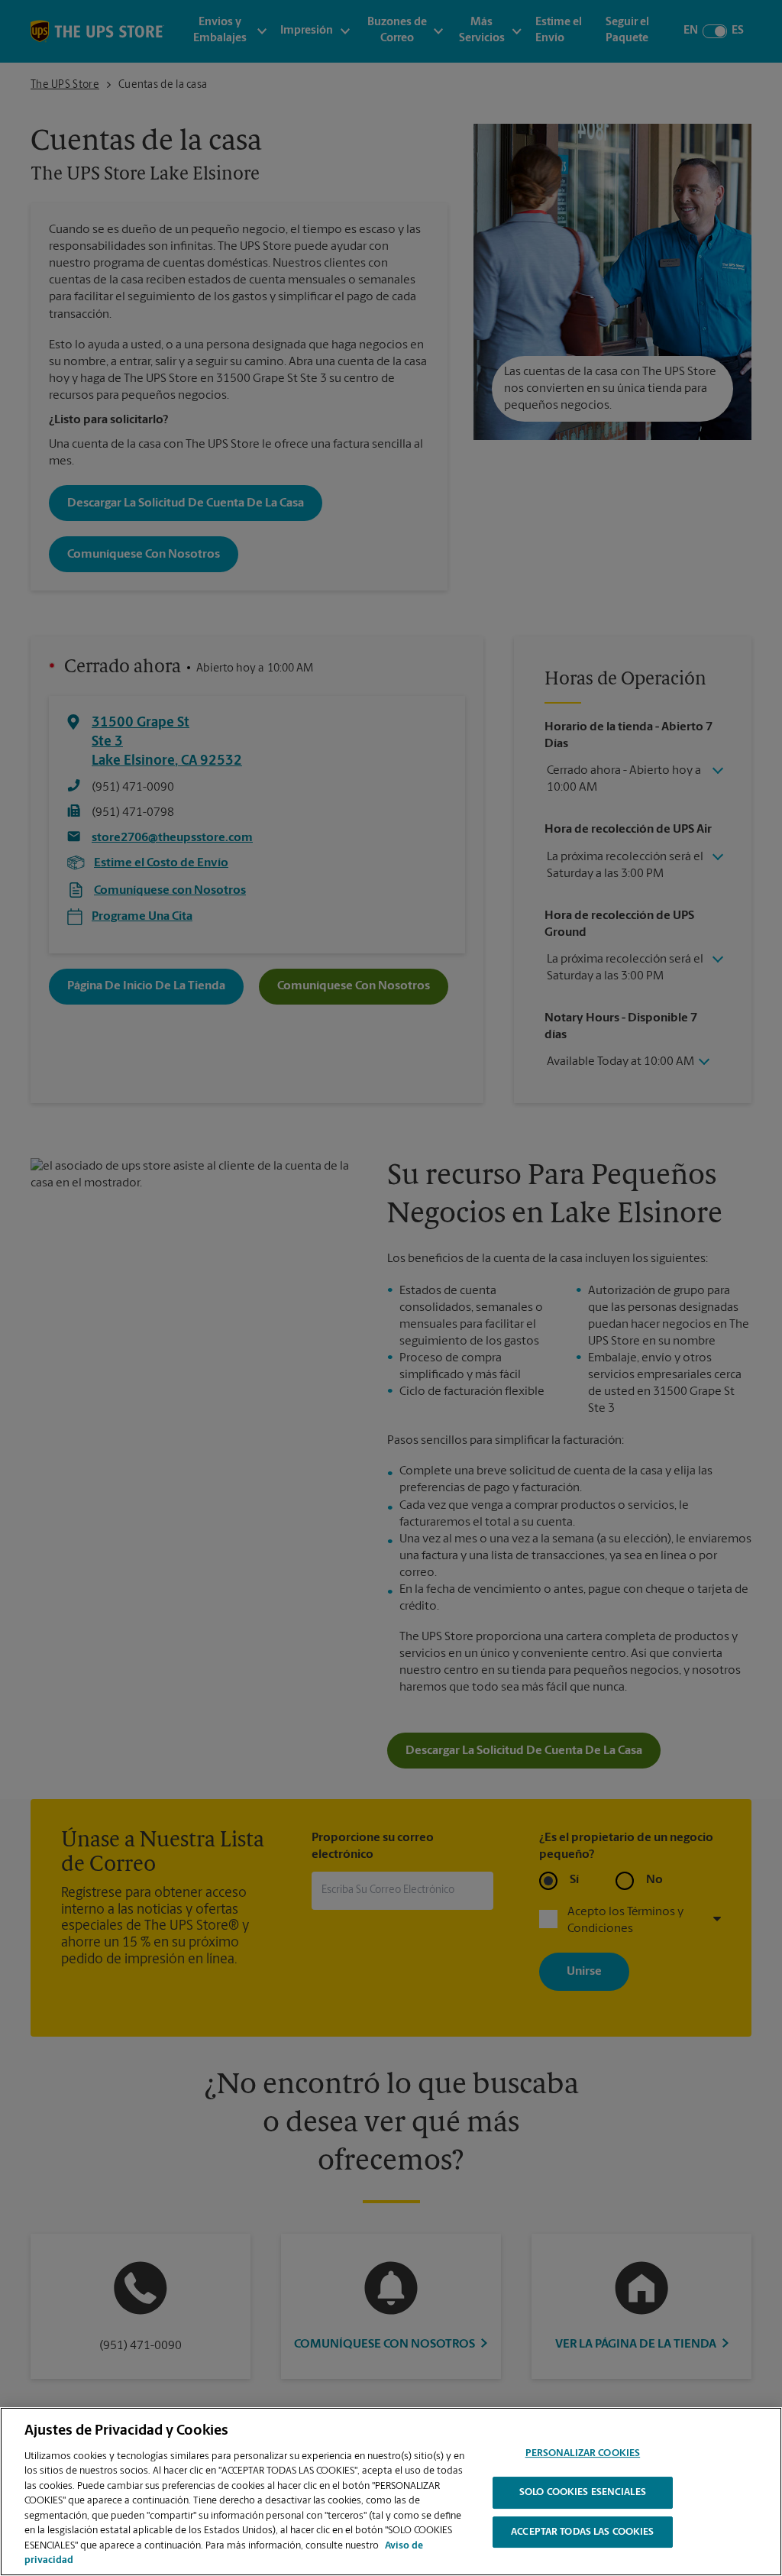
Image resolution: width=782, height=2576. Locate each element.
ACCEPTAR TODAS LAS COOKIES (582, 2532)
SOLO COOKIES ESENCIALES (583, 2492)
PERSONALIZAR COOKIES (583, 2454)
